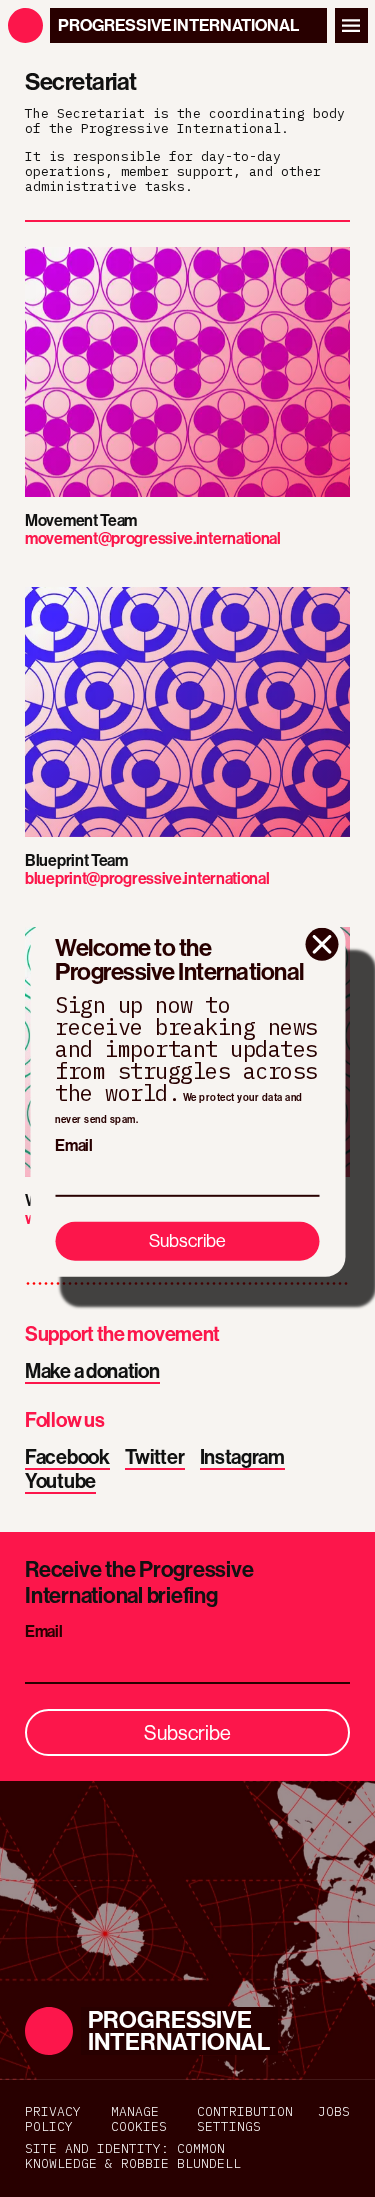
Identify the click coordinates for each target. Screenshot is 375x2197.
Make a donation (92, 1371)
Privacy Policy (53, 2120)
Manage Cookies (139, 2120)
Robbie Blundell (181, 2163)
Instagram (242, 1457)
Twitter (155, 1457)
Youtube (60, 1481)
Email (74, 1145)
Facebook (67, 1457)
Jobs (334, 2112)
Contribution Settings (245, 2120)
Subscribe (187, 1240)
